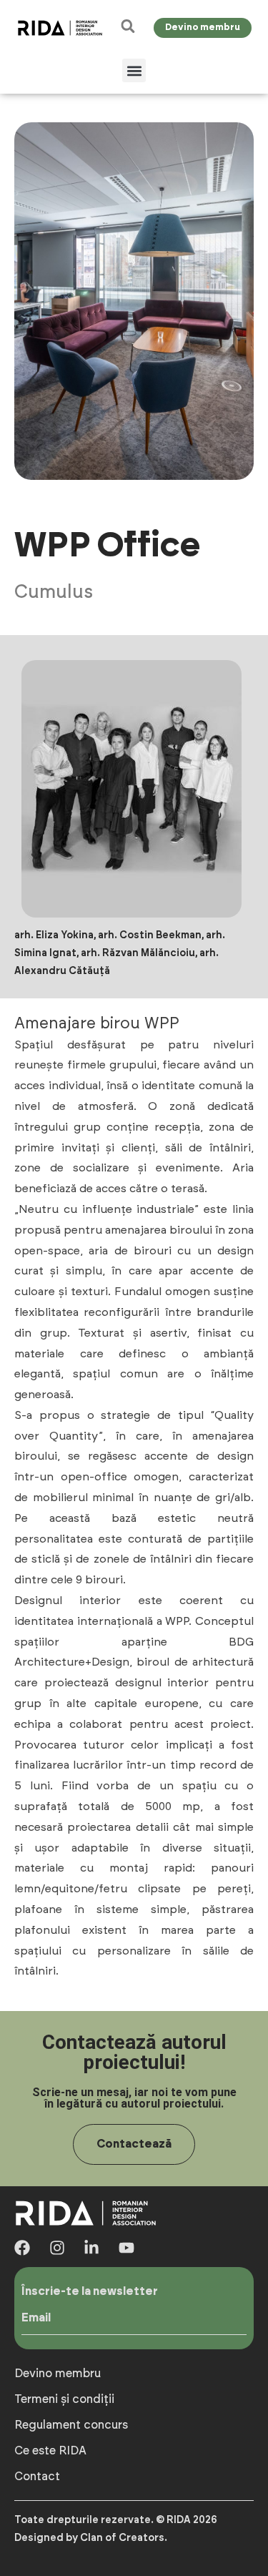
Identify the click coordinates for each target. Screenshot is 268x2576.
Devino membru (58, 2374)
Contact (37, 2477)
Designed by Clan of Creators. (91, 2538)
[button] (134, 70)
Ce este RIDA (50, 2451)
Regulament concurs (71, 2425)
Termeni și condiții (64, 2399)
